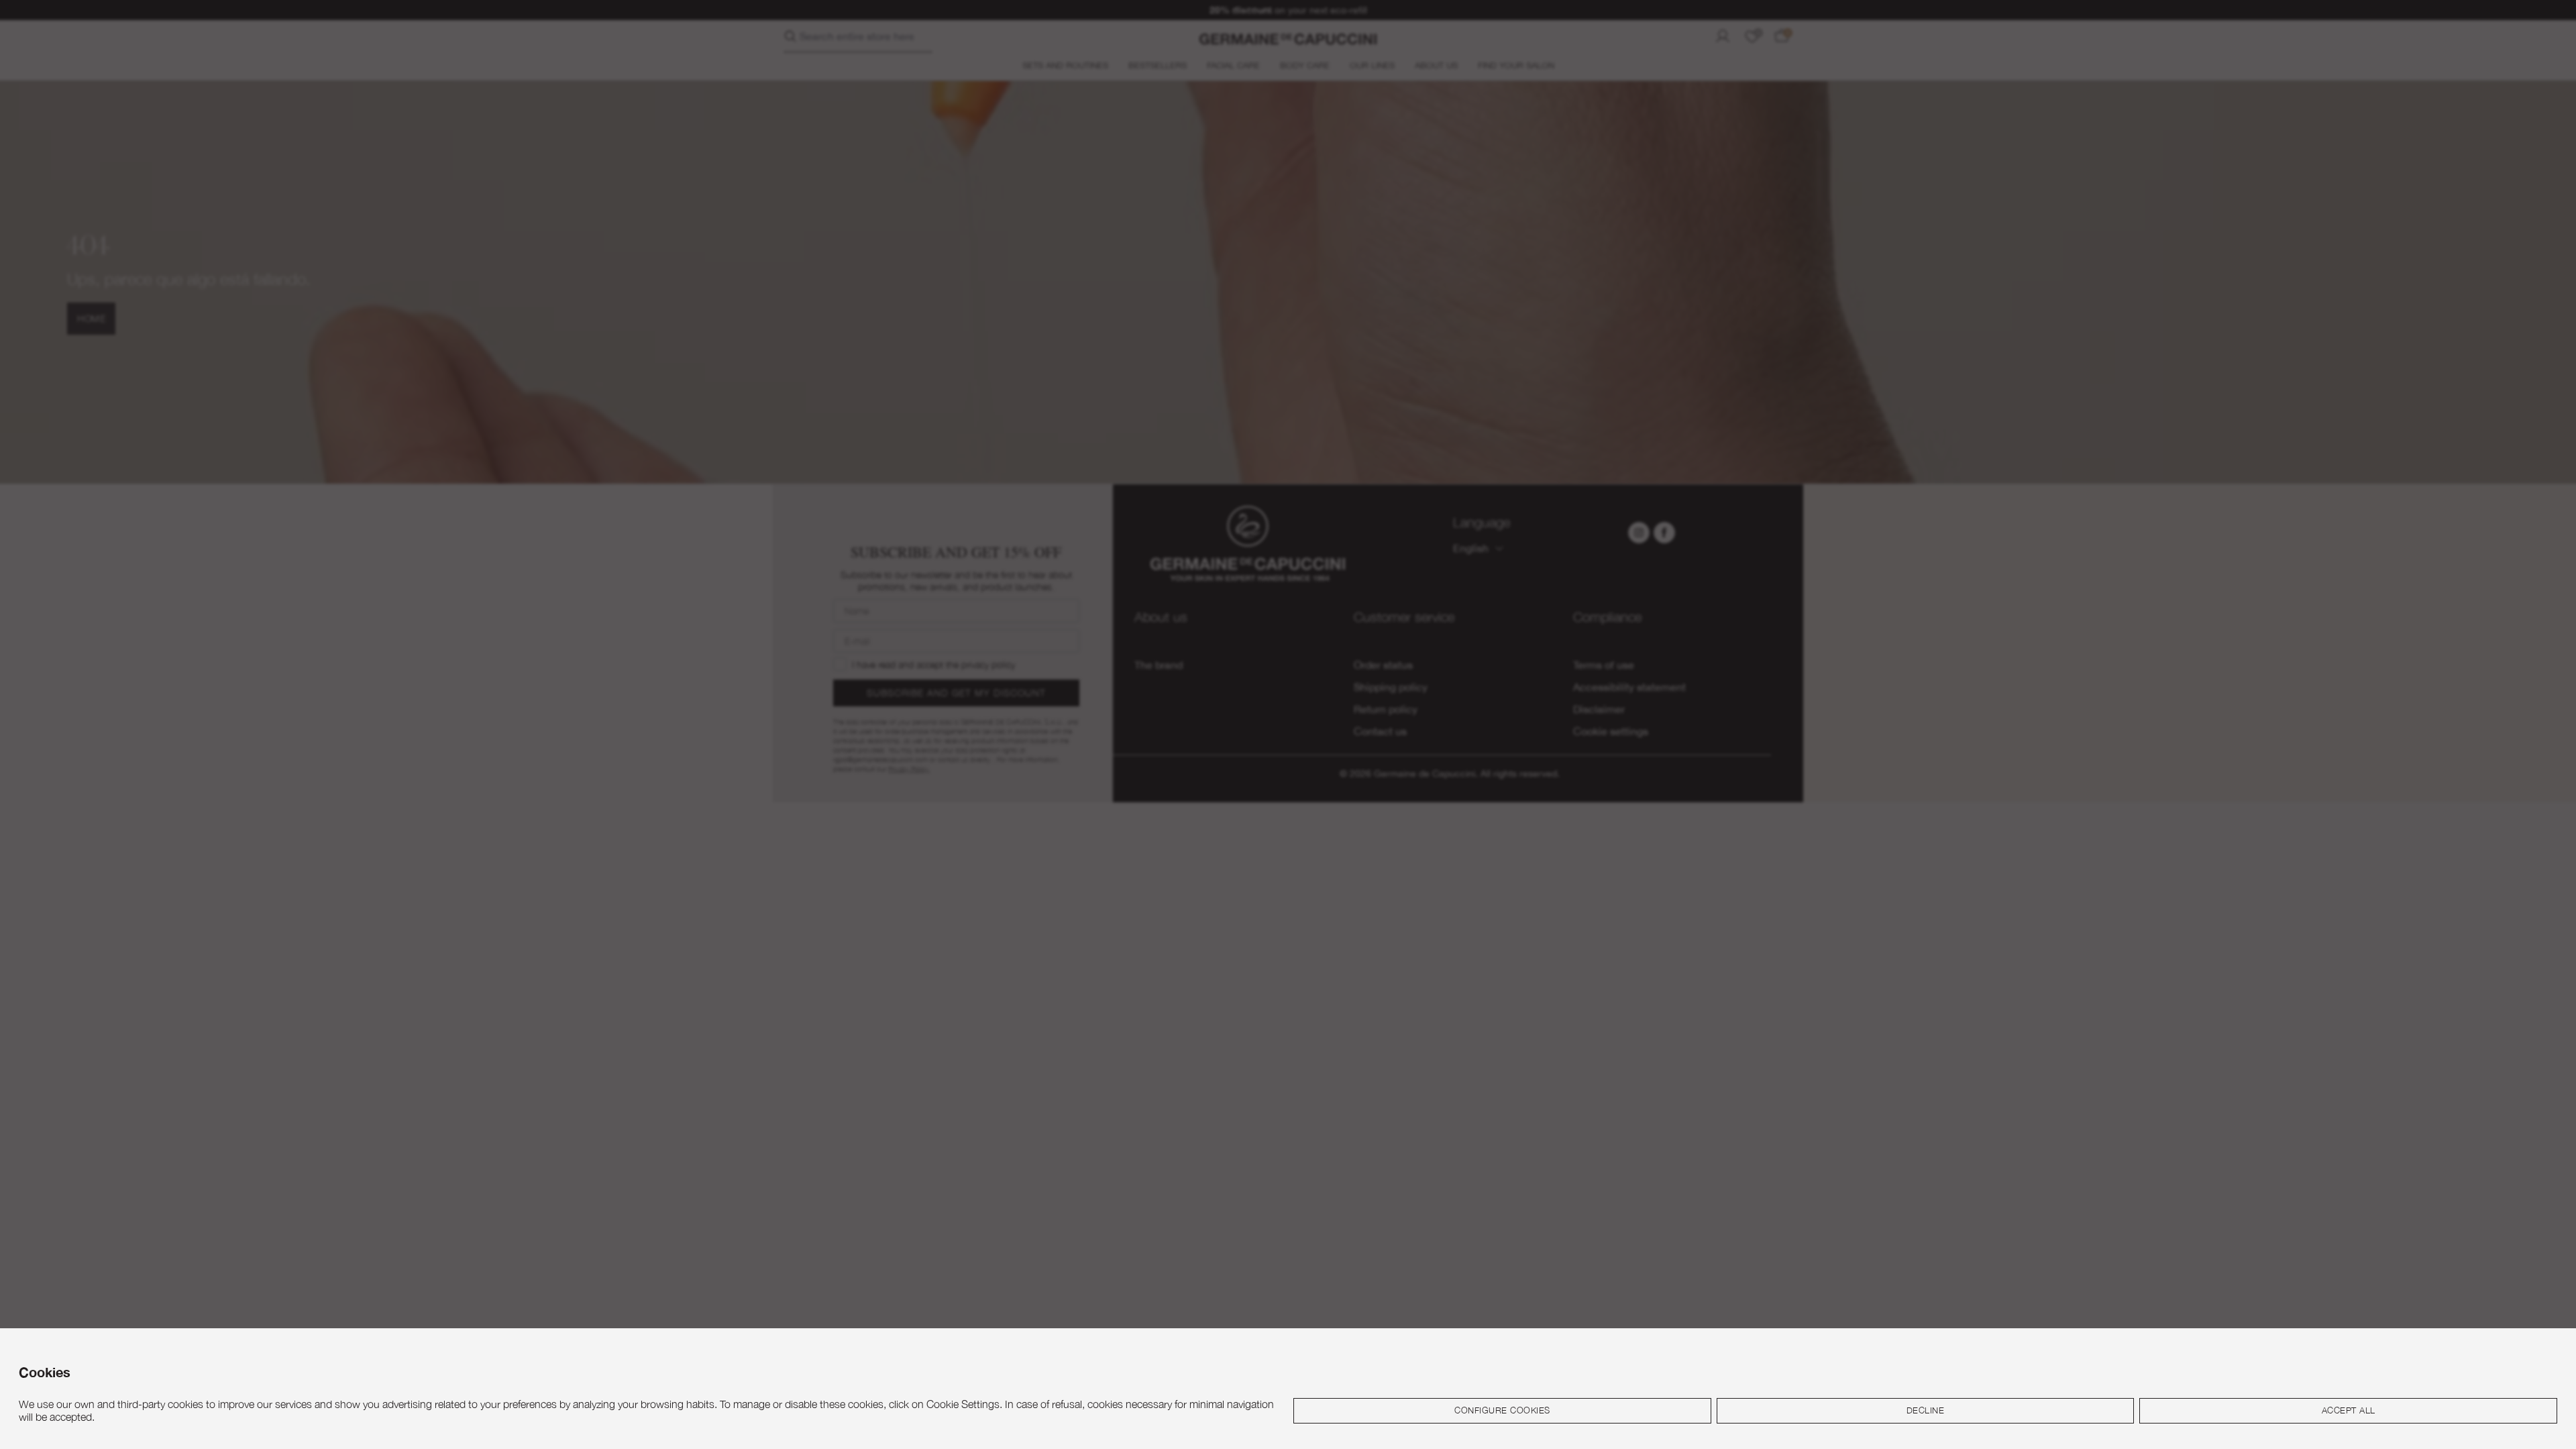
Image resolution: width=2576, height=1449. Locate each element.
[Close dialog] (1533, 563)
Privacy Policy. (1446, 885)
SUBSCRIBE (1419, 793)
